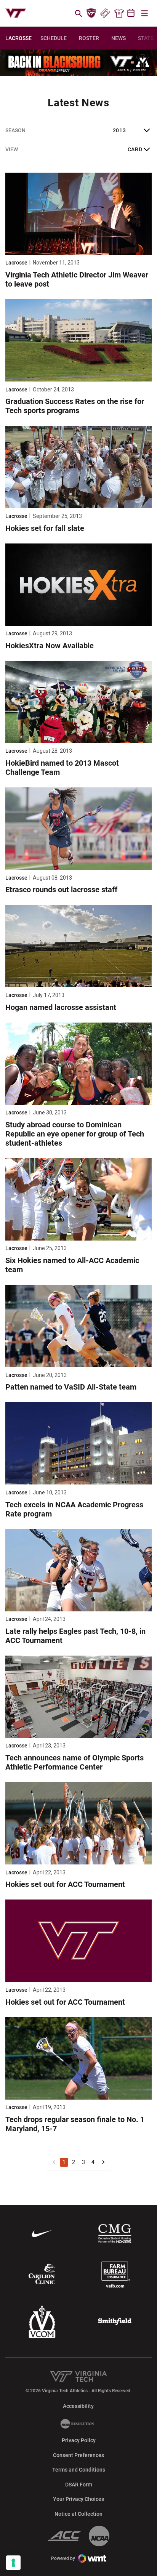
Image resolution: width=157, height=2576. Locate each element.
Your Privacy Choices (78, 2499)
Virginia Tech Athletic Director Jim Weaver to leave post (77, 279)
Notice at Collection (78, 2514)
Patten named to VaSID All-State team (71, 1387)
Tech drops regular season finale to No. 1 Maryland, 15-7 (75, 2124)
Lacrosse (16, 263)
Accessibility (78, 2406)
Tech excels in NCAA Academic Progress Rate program (74, 1509)
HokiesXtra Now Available (50, 646)
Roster (89, 38)
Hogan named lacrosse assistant (61, 1007)
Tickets (105, 13)
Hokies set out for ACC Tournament (65, 1884)
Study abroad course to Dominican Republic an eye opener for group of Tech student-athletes (75, 1134)
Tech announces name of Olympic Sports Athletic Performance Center (74, 1762)
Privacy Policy (79, 2440)
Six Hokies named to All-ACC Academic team (72, 1265)
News (119, 38)
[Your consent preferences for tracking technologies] (13, 2563)
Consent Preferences (78, 2455)
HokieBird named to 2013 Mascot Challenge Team (62, 768)
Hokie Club (91, 13)
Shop (119, 13)
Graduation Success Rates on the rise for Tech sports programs (75, 406)
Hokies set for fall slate (45, 528)
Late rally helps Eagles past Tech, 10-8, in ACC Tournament (75, 1636)
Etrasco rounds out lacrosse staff (61, 890)
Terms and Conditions (79, 2470)
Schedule (54, 38)
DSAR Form (79, 2485)
